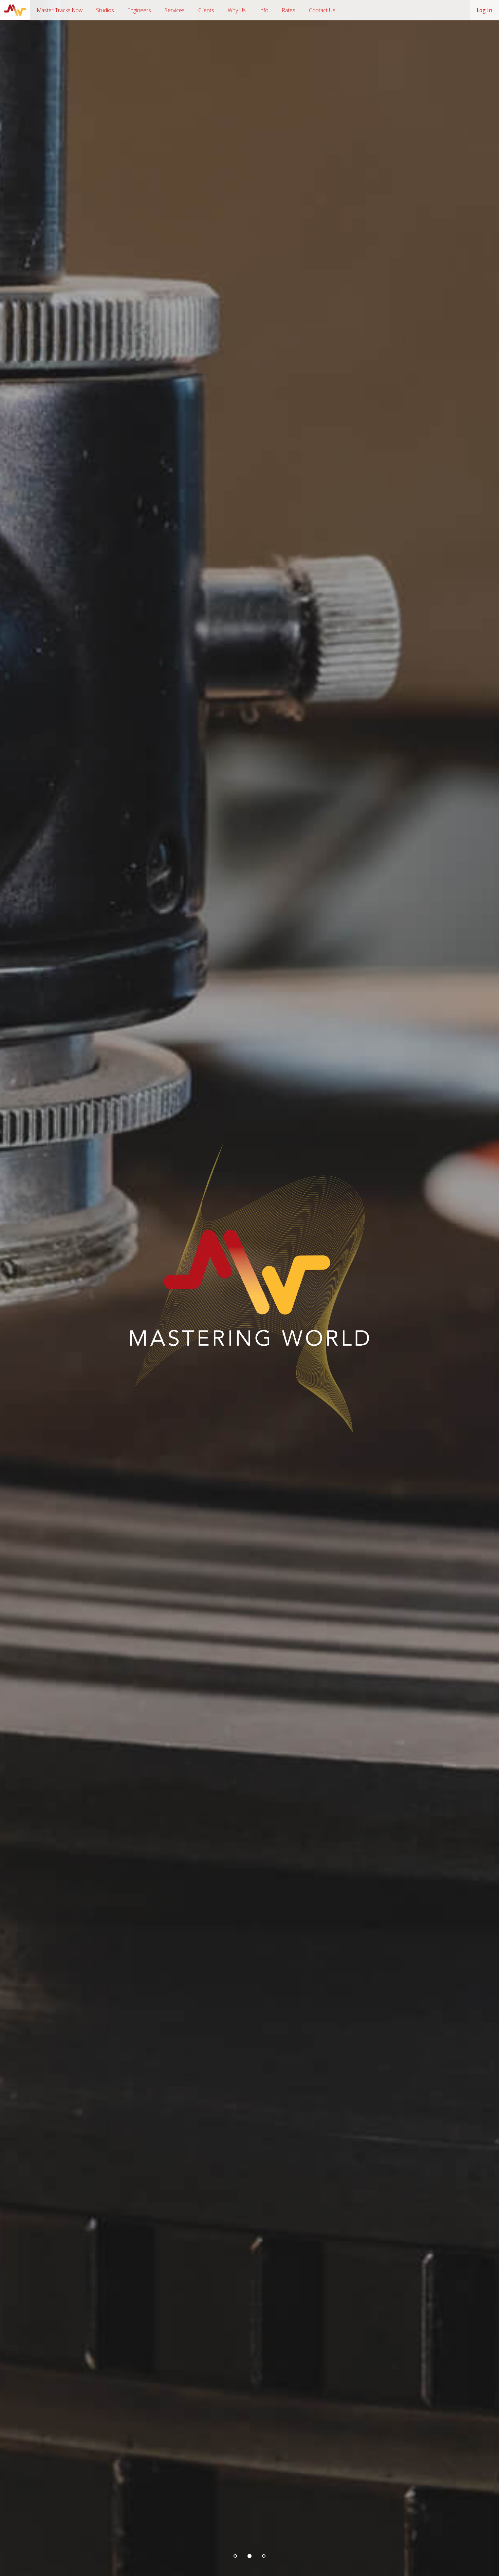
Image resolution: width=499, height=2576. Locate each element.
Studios (105, 10)
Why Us (237, 10)
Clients (206, 10)
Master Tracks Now (60, 10)
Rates (289, 10)
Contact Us (322, 10)
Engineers (139, 10)
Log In (484, 10)
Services (175, 10)
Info (264, 10)
